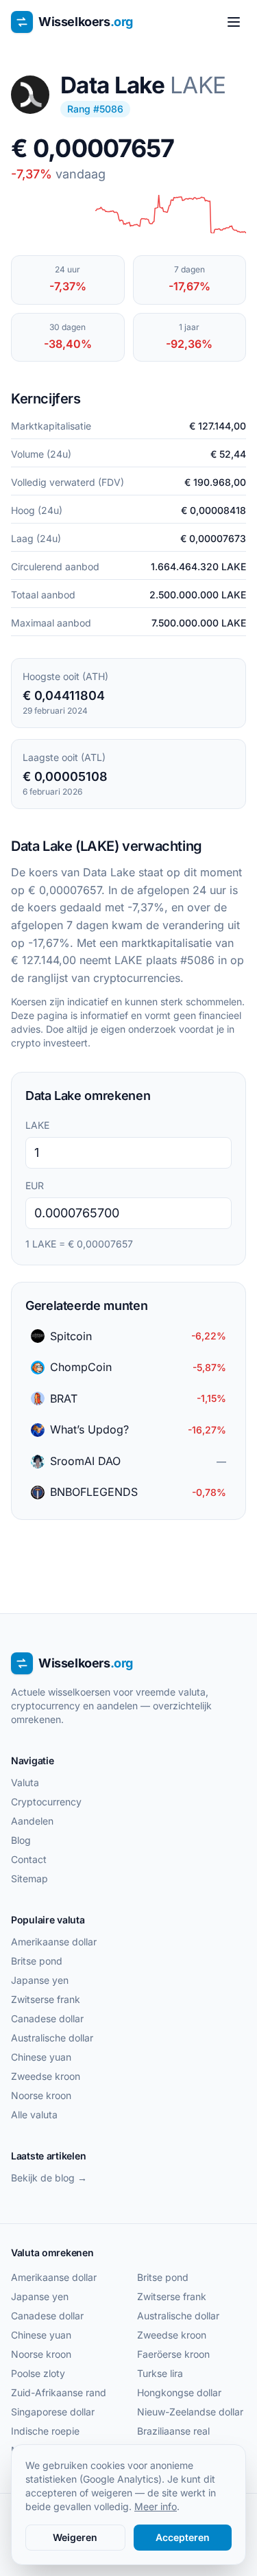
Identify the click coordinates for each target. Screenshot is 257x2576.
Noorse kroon (41, 2095)
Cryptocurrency (46, 1802)
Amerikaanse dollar (54, 1942)
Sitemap (29, 1878)
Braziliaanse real (173, 2431)
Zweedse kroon (46, 2076)
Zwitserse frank (46, 1999)
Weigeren (75, 2537)
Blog (21, 1840)
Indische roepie (45, 2431)
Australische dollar (52, 2038)
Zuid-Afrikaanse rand (59, 2392)
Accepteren (183, 2537)
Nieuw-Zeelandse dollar (190, 2412)
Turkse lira (160, 2373)
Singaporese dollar (53, 2412)
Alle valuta (34, 2115)
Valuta (25, 1782)
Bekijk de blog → (49, 2178)
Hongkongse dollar (179, 2392)
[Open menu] (234, 22)
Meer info (156, 2506)
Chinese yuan (41, 2057)
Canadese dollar (47, 2018)
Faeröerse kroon (173, 2354)
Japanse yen (40, 1980)
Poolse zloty (38, 2373)
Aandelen (32, 1821)
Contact (29, 1859)
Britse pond (37, 1961)
